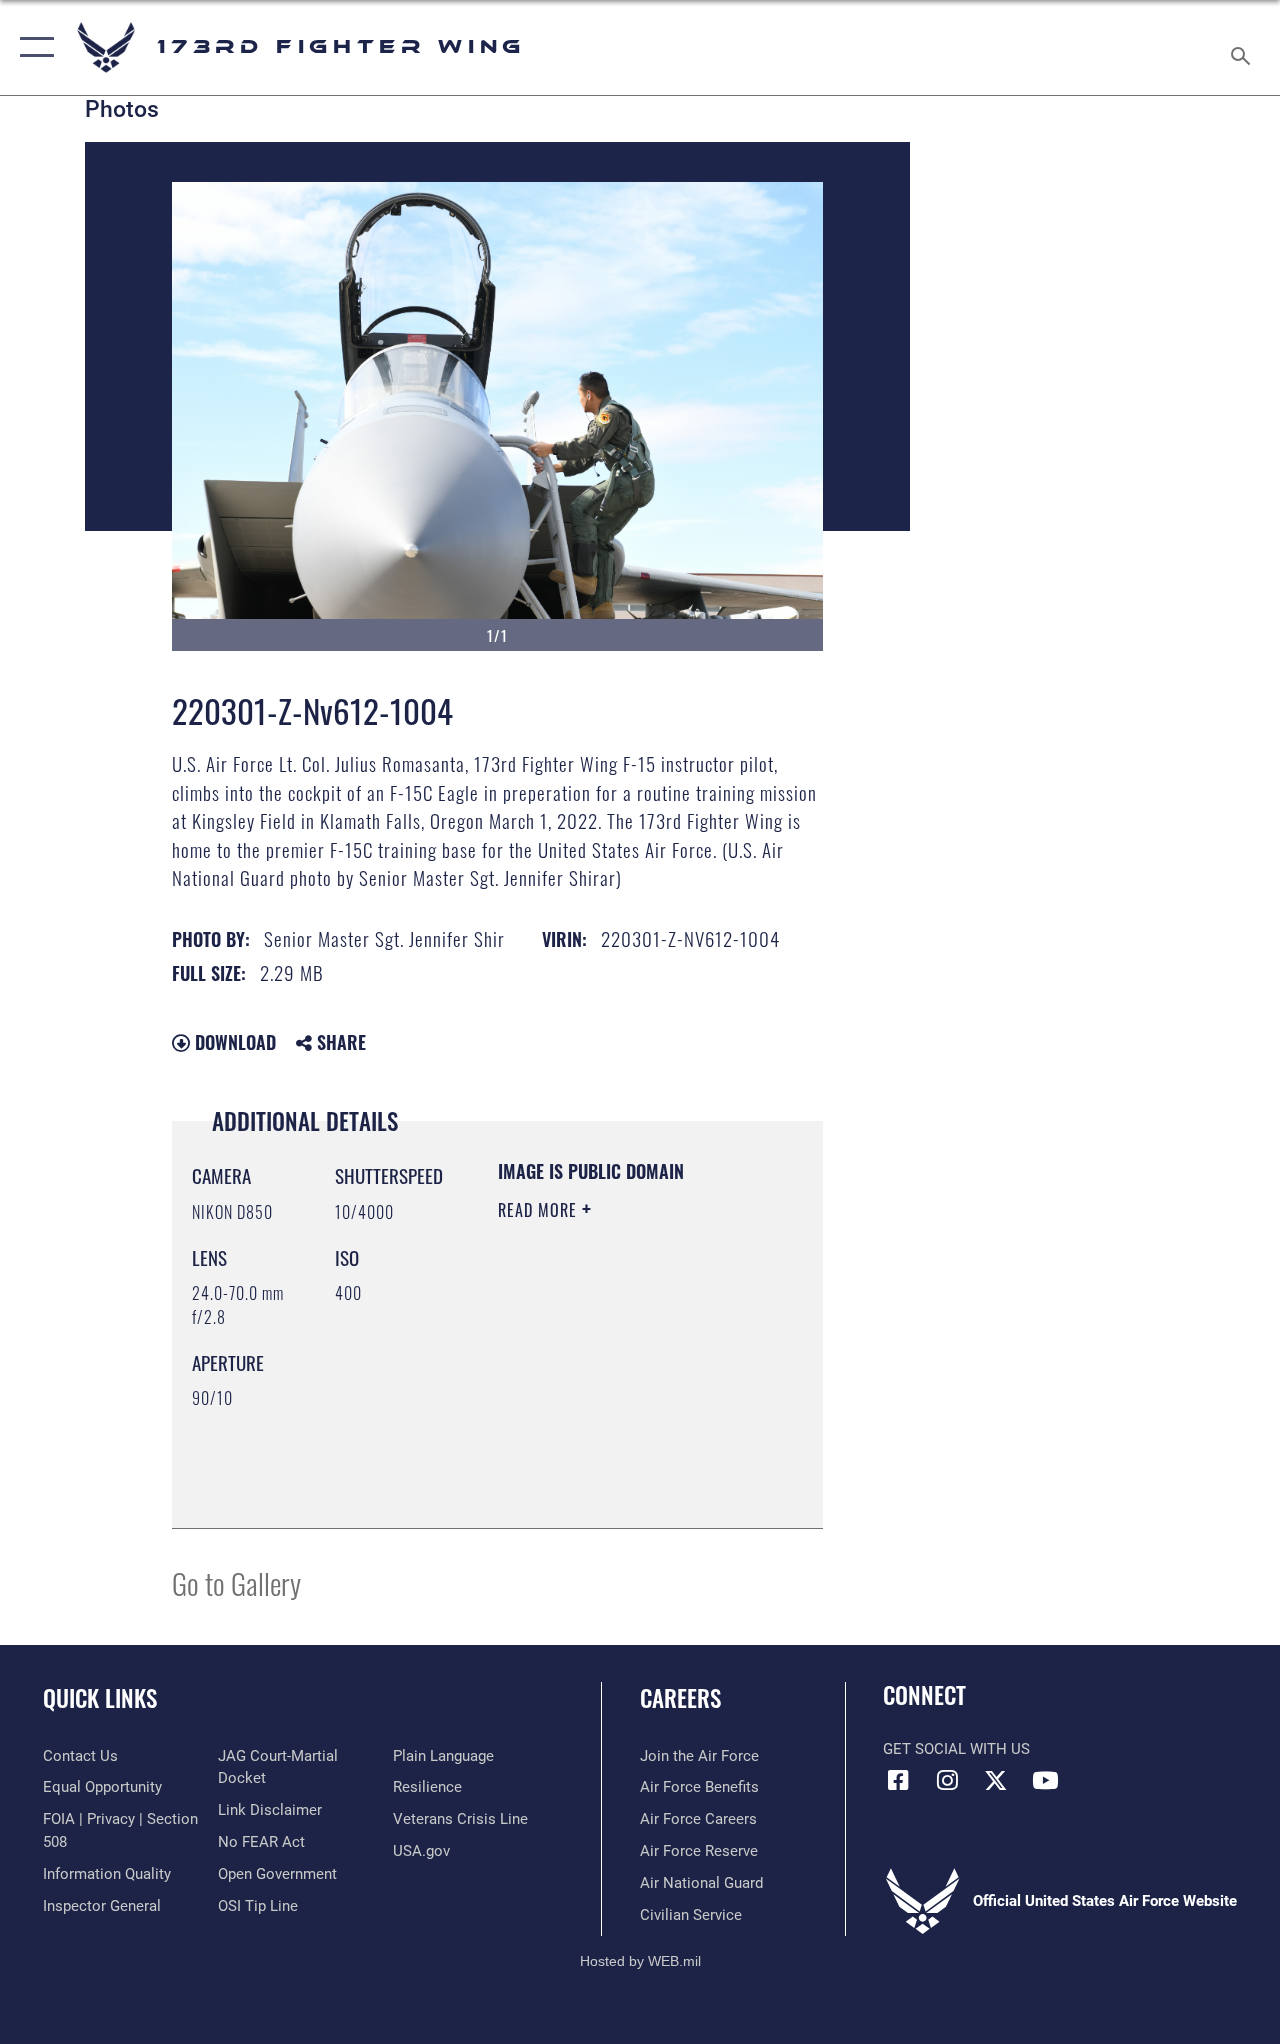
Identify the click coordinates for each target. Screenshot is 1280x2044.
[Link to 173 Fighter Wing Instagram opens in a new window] (947, 1780)
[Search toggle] (1244, 47)
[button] (32, 47)
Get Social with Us (956, 1749)
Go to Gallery (236, 1582)
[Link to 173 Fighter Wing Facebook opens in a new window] (898, 1780)
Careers (680, 1698)
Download (233, 1042)
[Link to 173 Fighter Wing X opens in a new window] (996, 1780)
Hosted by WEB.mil (640, 1961)
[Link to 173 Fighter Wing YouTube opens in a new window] (1045, 1780)
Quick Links (100, 1698)
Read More (540, 1210)
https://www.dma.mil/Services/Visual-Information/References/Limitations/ (619, 1463)
